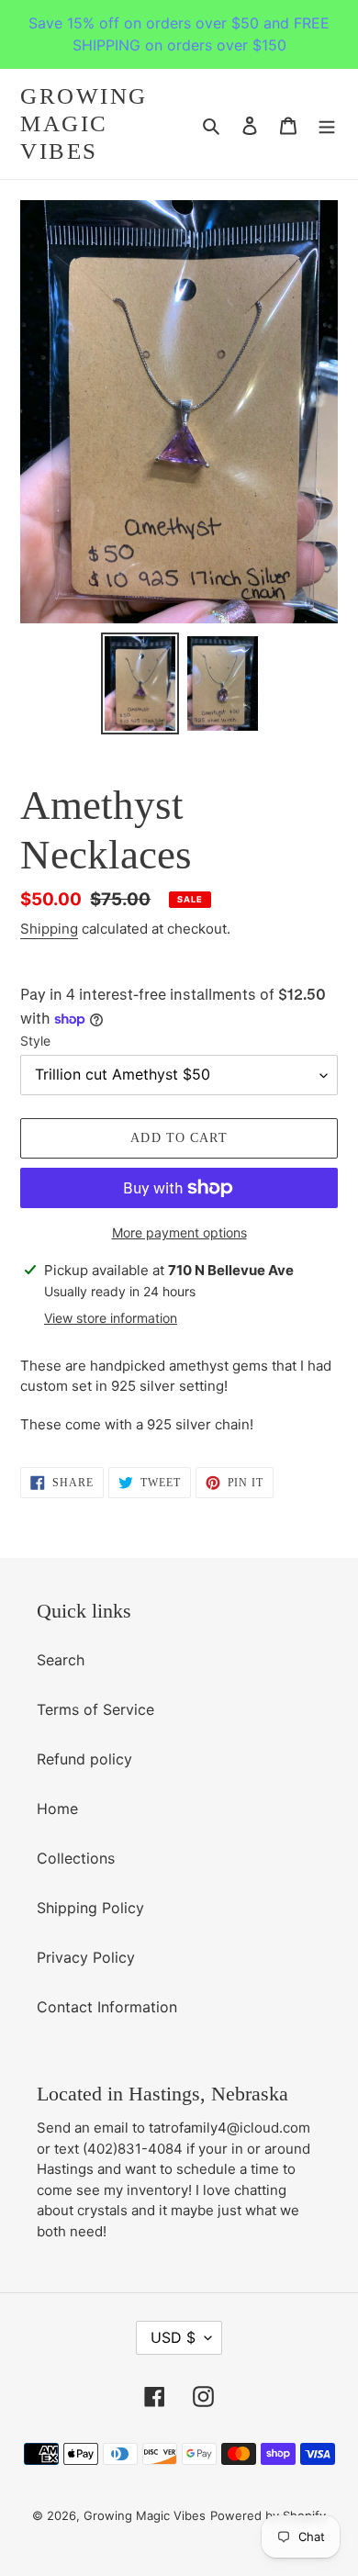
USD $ (173, 2337)
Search (61, 1660)
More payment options (179, 1232)
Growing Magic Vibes (84, 123)
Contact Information (107, 2007)
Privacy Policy (86, 1957)
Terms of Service (95, 1709)
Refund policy (84, 1759)
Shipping (49, 929)
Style (35, 1041)
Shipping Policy (90, 1908)
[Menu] (327, 124)
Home (57, 1809)
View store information (111, 1318)
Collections (76, 1858)
